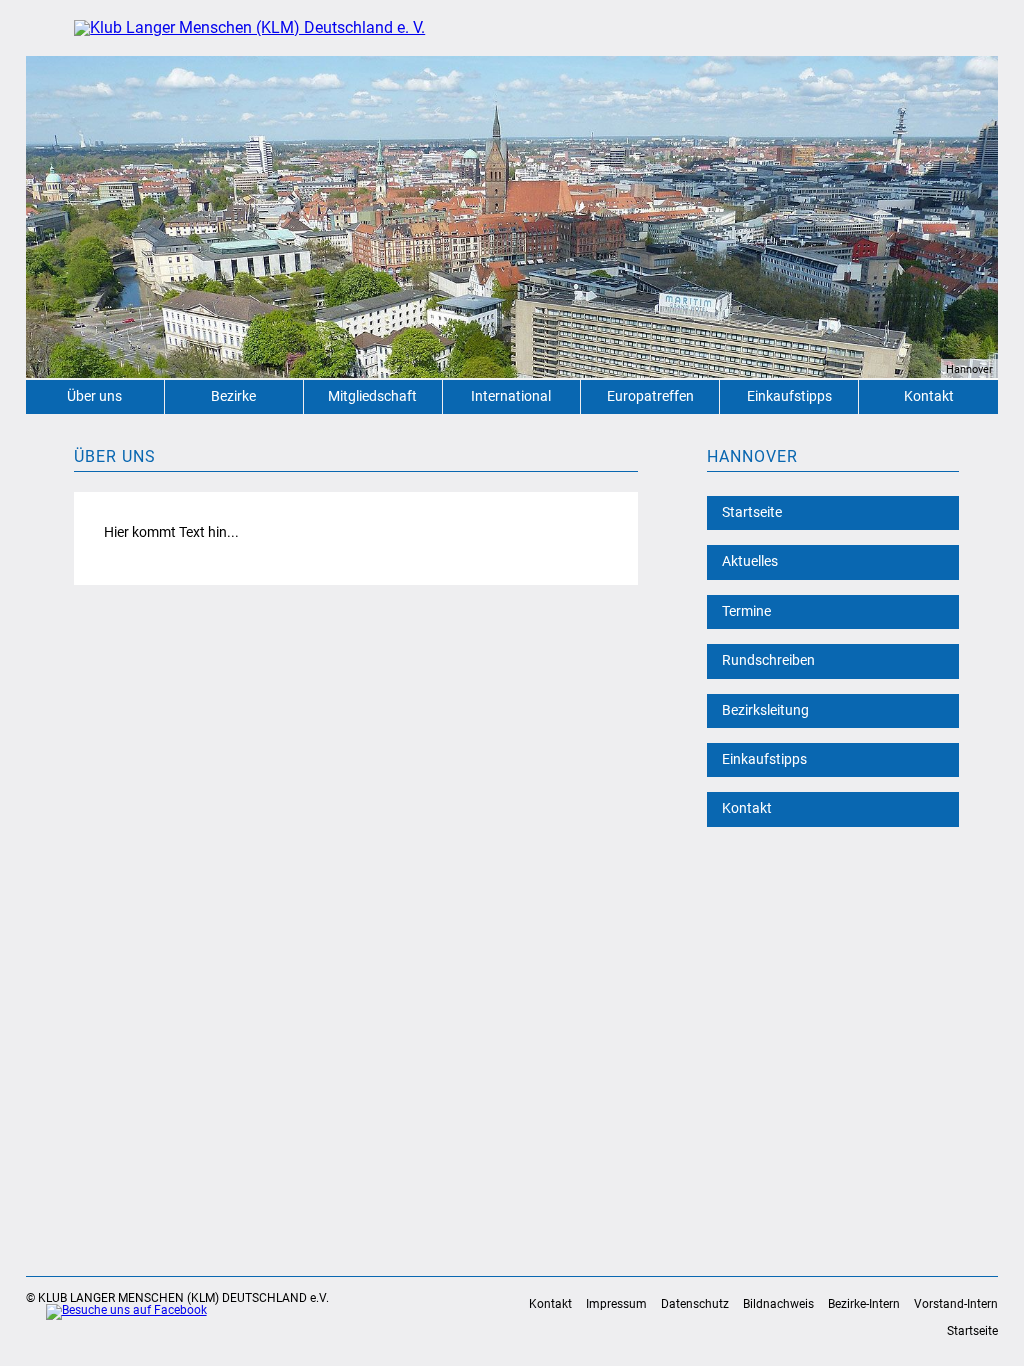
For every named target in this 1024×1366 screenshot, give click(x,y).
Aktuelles (750, 561)
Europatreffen (650, 396)
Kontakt (929, 396)
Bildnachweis (778, 1304)
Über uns (94, 396)
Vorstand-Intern (956, 1304)
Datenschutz (695, 1304)
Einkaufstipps (789, 396)
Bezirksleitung (765, 710)
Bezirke (233, 396)
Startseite (752, 512)
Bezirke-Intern (864, 1304)
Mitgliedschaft (372, 396)
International (511, 396)
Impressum (616, 1304)
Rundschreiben (768, 660)
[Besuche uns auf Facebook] (116, 1312)
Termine (746, 611)
